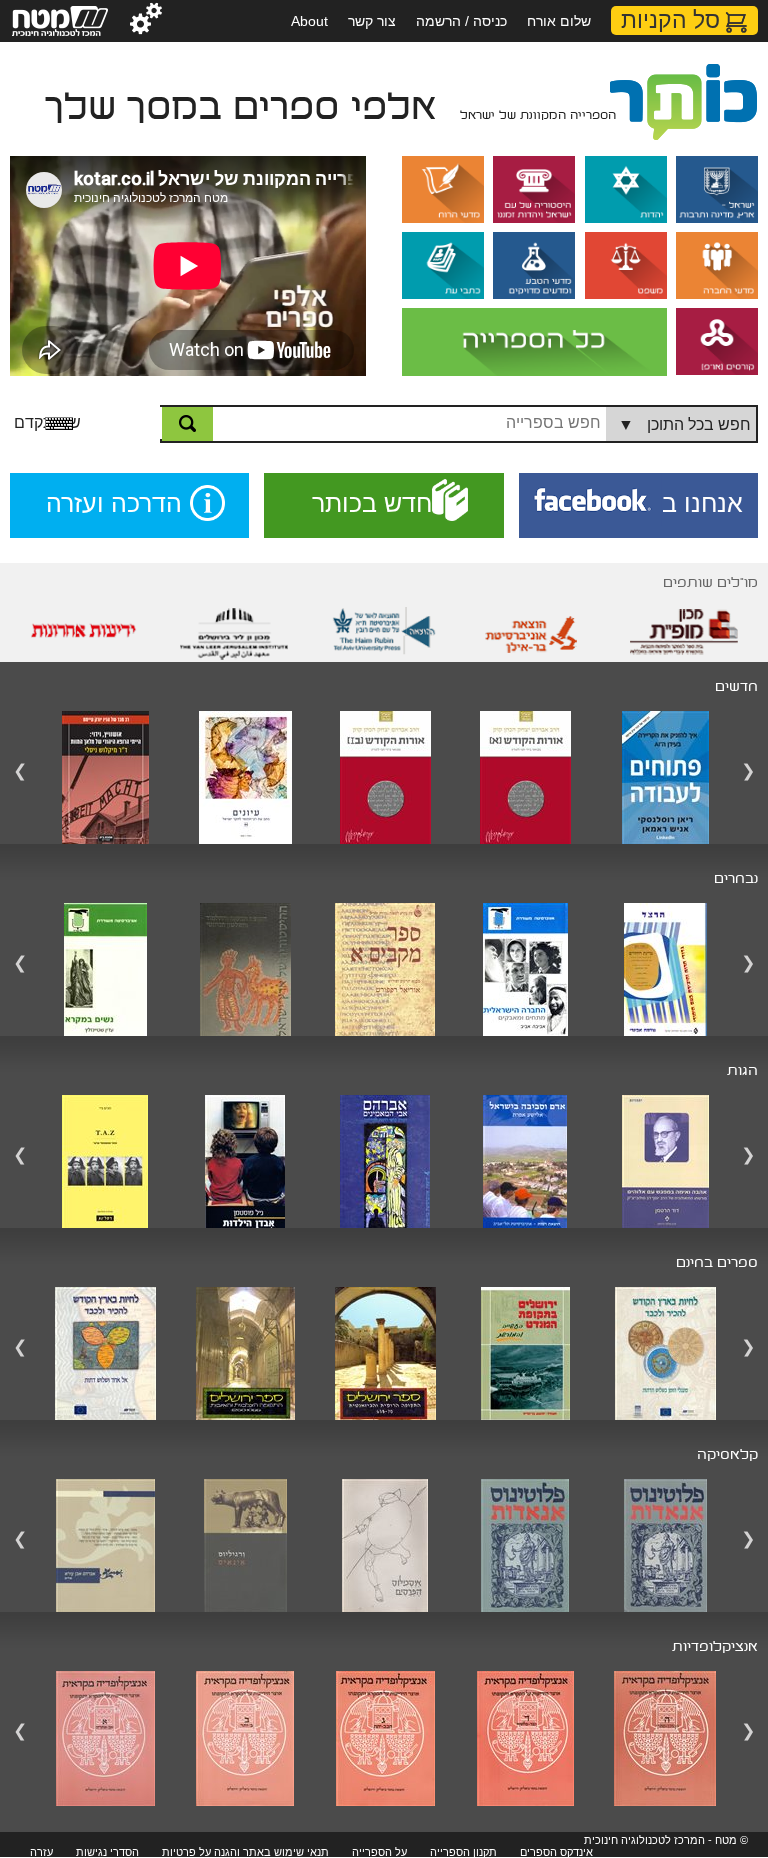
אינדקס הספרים (556, 1852)
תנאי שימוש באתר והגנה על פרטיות (245, 1852)
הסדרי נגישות (107, 1852)
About (309, 21)
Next (748, 772)
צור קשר (372, 21)
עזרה (41, 1852)
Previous (20, 772)
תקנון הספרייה (463, 1852)
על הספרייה (379, 1852)
